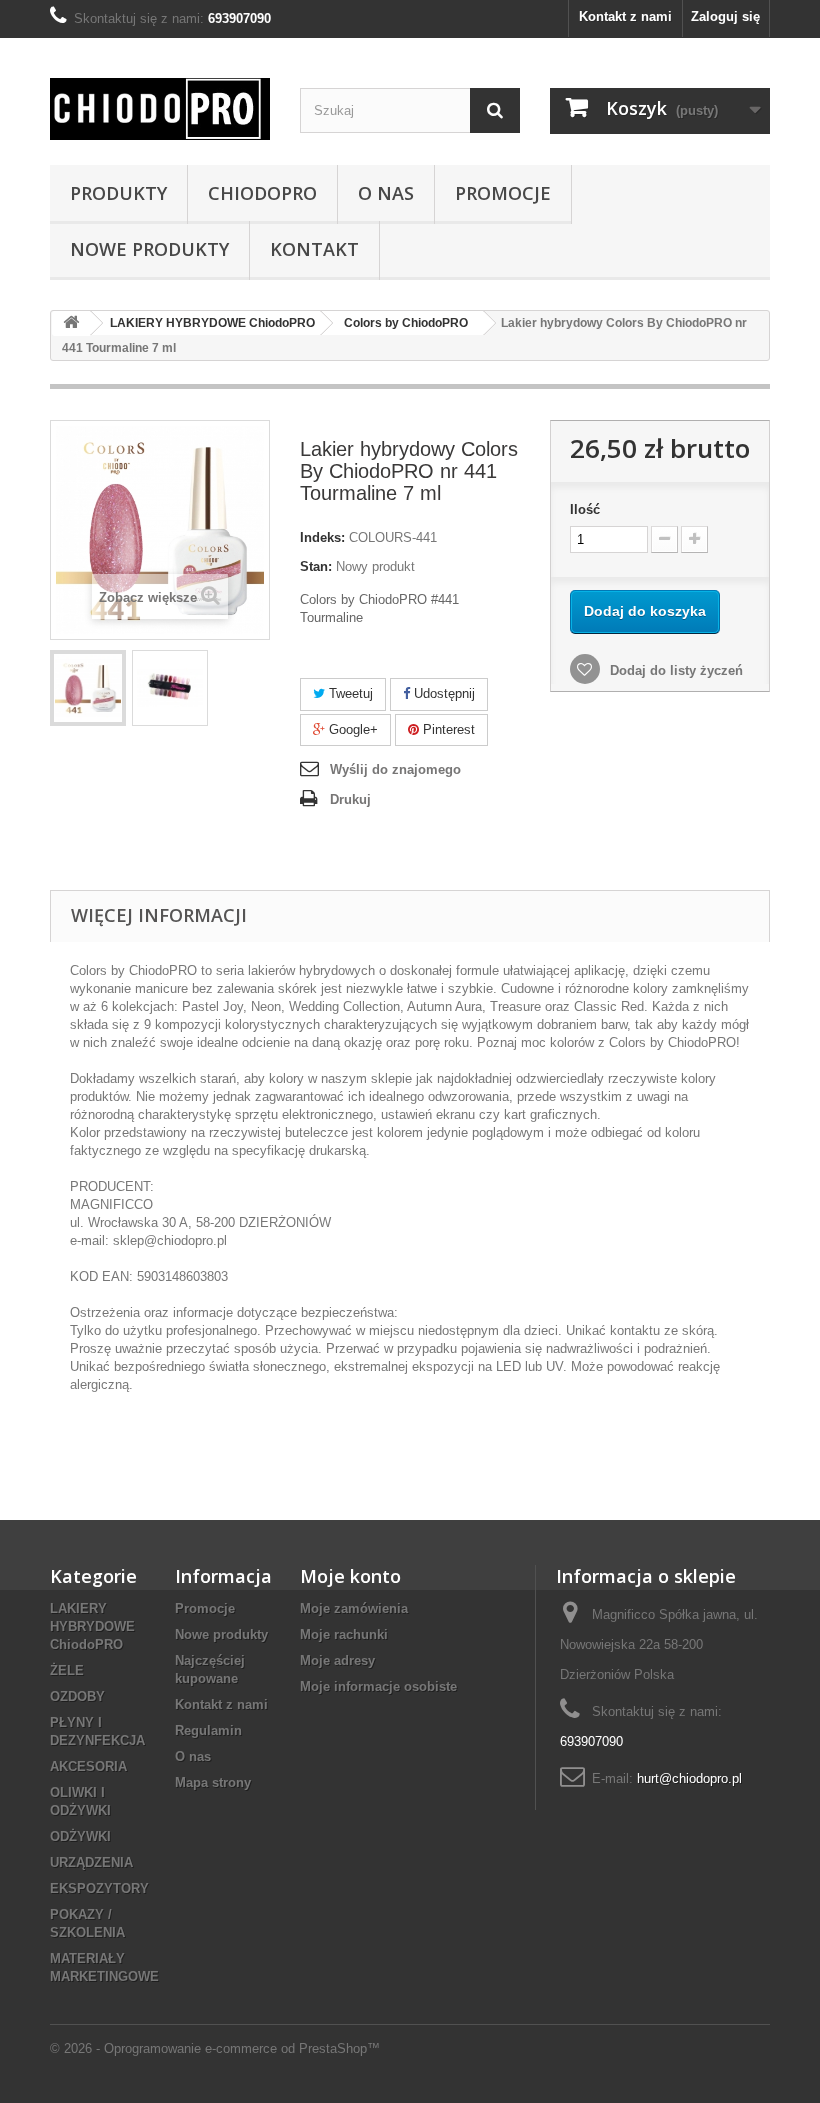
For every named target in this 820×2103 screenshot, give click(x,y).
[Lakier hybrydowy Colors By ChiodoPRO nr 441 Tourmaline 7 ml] (88, 688)
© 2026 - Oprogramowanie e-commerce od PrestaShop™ (215, 2048)
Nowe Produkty (149, 249)
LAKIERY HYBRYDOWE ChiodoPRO (92, 1626)
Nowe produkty (221, 1634)
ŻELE (67, 1670)
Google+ (351, 729)
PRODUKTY (118, 193)
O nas (386, 193)
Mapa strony (213, 1782)
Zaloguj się (725, 16)
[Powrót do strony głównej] (71, 323)
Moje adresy (337, 1660)
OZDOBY (77, 1696)
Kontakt (314, 249)
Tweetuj (349, 693)
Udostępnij (442, 693)
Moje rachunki (344, 1634)
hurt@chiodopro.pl (689, 1778)
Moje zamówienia (354, 1608)
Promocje (503, 193)
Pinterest (447, 729)
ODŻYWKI (80, 1836)
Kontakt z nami (625, 16)
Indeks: (322, 537)
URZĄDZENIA (91, 1862)
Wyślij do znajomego (395, 769)
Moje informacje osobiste (378, 1686)
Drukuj (350, 799)
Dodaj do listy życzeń (674, 670)
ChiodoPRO (262, 193)
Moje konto (350, 1576)
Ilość (585, 509)
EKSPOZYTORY (99, 1888)
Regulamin (208, 1730)
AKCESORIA (88, 1766)
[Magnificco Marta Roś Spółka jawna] (160, 109)
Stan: (316, 566)
